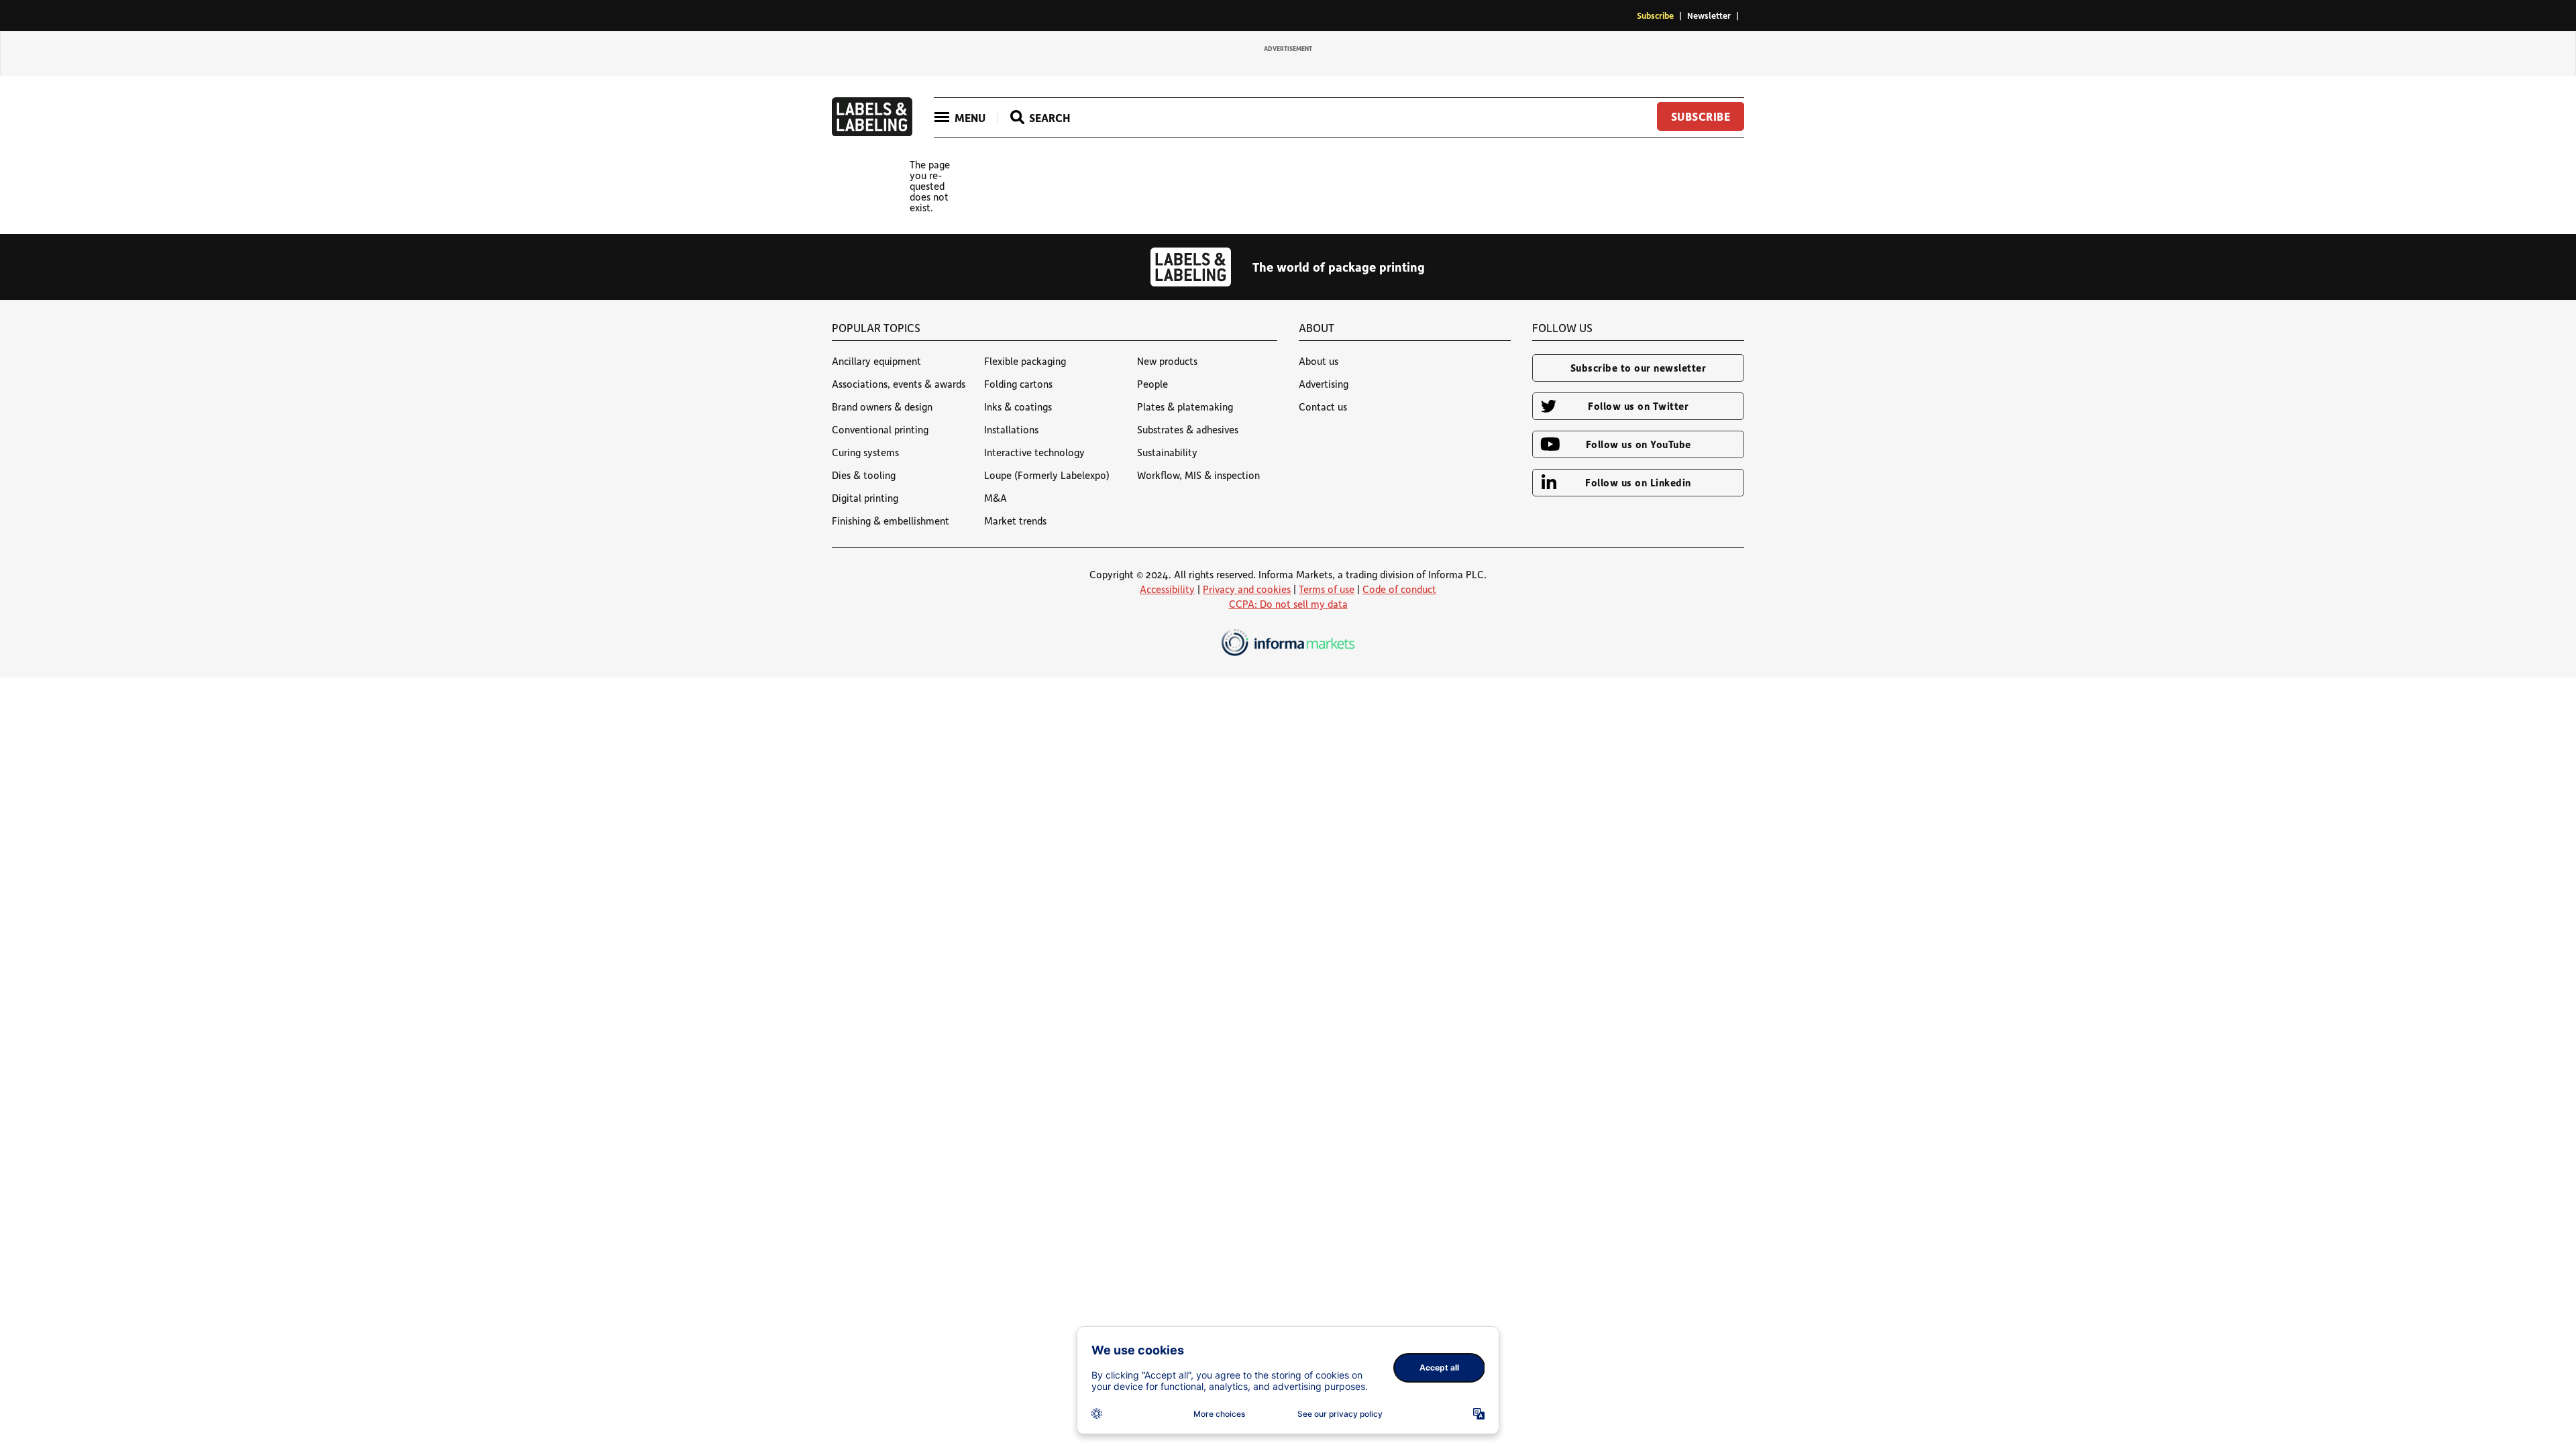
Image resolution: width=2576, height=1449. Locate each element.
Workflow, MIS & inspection (1198, 475)
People (1152, 384)
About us (1319, 361)
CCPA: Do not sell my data (1288, 604)
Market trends (1015, 521)
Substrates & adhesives (1188, 429)
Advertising (1324, 384)
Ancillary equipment (876, 361)
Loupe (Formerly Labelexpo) (1047, 475)
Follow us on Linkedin (1638, 482)
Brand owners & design (882, 407)
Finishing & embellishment (891, 521)
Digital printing (865, 498)
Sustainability (1167, 452)
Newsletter (1709, 15)
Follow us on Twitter (1638, 406)
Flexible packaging (1025, 361)
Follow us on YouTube (1639, 444)
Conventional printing (880, 429)
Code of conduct (1399, 589)
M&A (996, 498)
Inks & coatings (1018, 407)
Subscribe (1655, 15)
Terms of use (1327, 589)
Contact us (1323, 407)
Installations (1011, 429)
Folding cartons (1018, 384)
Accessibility (1167, 589)
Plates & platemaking (1185, 407)
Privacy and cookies (1247, 589)
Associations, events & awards (899, 384)
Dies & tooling (864, 475)
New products (1167, 361)
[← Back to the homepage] (872, 132)
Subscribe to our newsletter (1639, 368)
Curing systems (865, 452)
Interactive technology (1034, 452)
